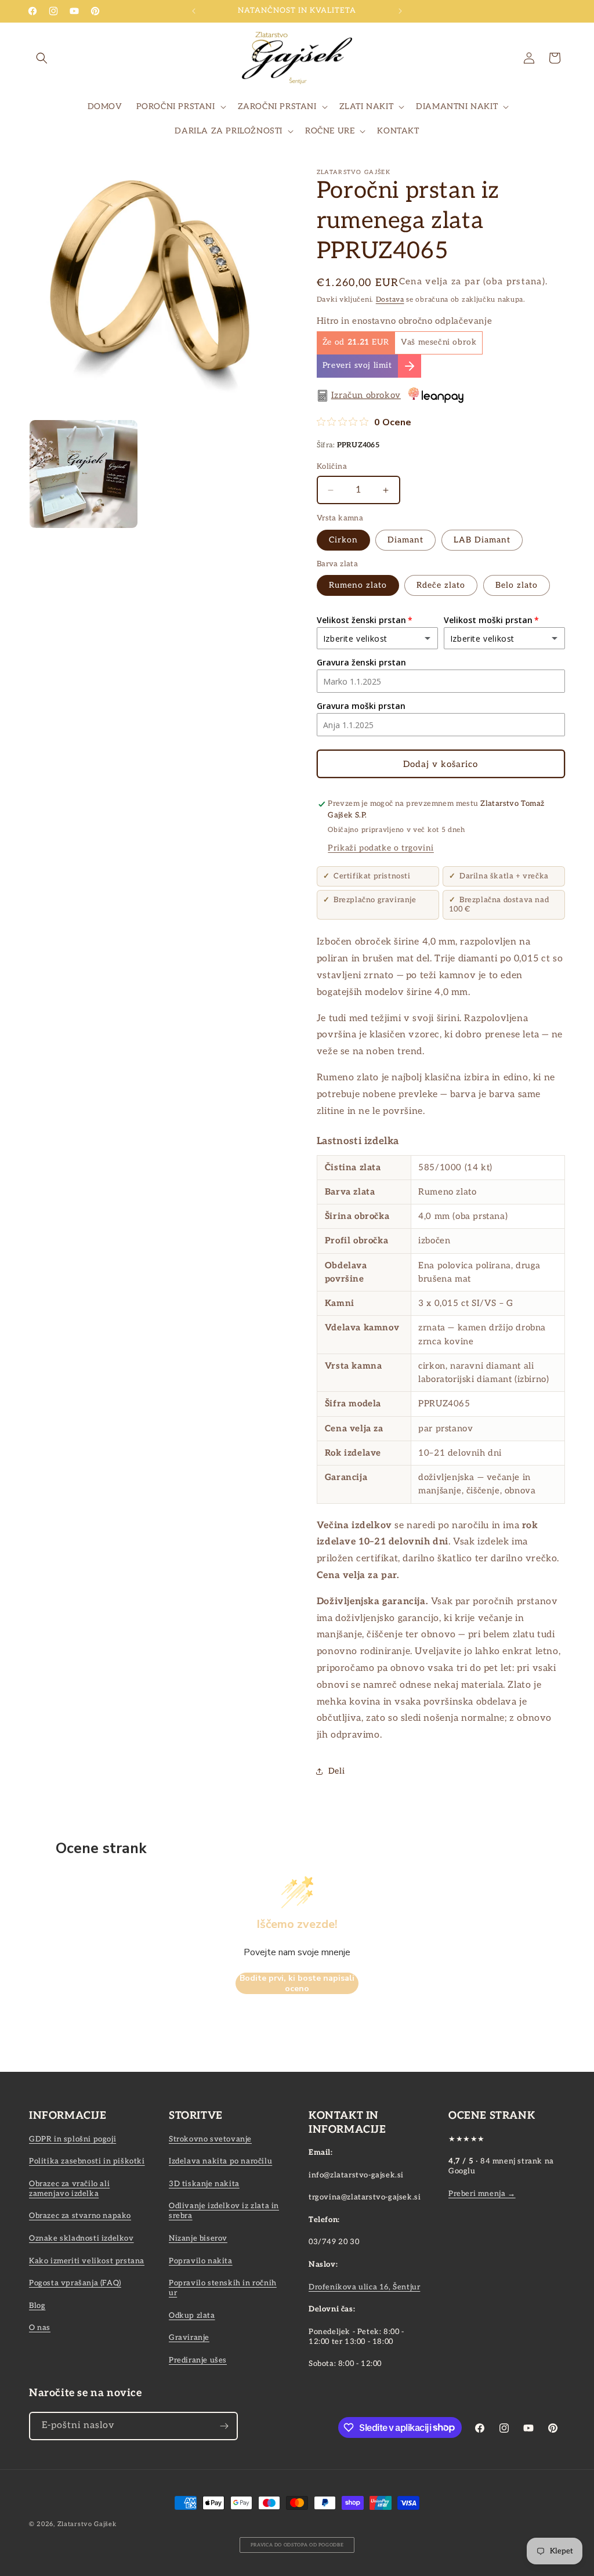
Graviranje (189, 2338)
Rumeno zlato (358, 585)
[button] (42, 58)
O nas (40, 2328)
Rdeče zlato (441, 585)
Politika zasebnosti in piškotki (87, 2161)
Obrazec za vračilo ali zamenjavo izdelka (69, 2189)
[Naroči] (224, 2426)
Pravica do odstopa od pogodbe (297, 2545)
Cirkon (343, 540)
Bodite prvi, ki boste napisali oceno (297, 1983)
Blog (37, 2306)
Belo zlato (517, 585)
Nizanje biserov (198, 2238)
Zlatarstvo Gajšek (87, 2524)
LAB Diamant (482, 540)
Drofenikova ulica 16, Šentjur (364, 2287)
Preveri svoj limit (357, 366)
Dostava (390, 300)
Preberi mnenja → (482, 2194)
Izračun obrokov (366, 395)
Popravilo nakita (201, 2261)
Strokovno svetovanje (210, 2139)
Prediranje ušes (198, 2360)
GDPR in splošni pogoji (73, 2139)
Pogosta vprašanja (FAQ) (75, 2283)
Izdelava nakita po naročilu (220, 2161)
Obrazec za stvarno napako (80, 2216)
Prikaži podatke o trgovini (381, 848)
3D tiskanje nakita (204, 2184)
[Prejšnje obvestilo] (194, 11)
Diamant (405, 540)
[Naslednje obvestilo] (400, 11)
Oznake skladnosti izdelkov (82, 2238)
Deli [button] (336, 1771)
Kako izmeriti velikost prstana (87, 2261)
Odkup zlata (192, 2315)
